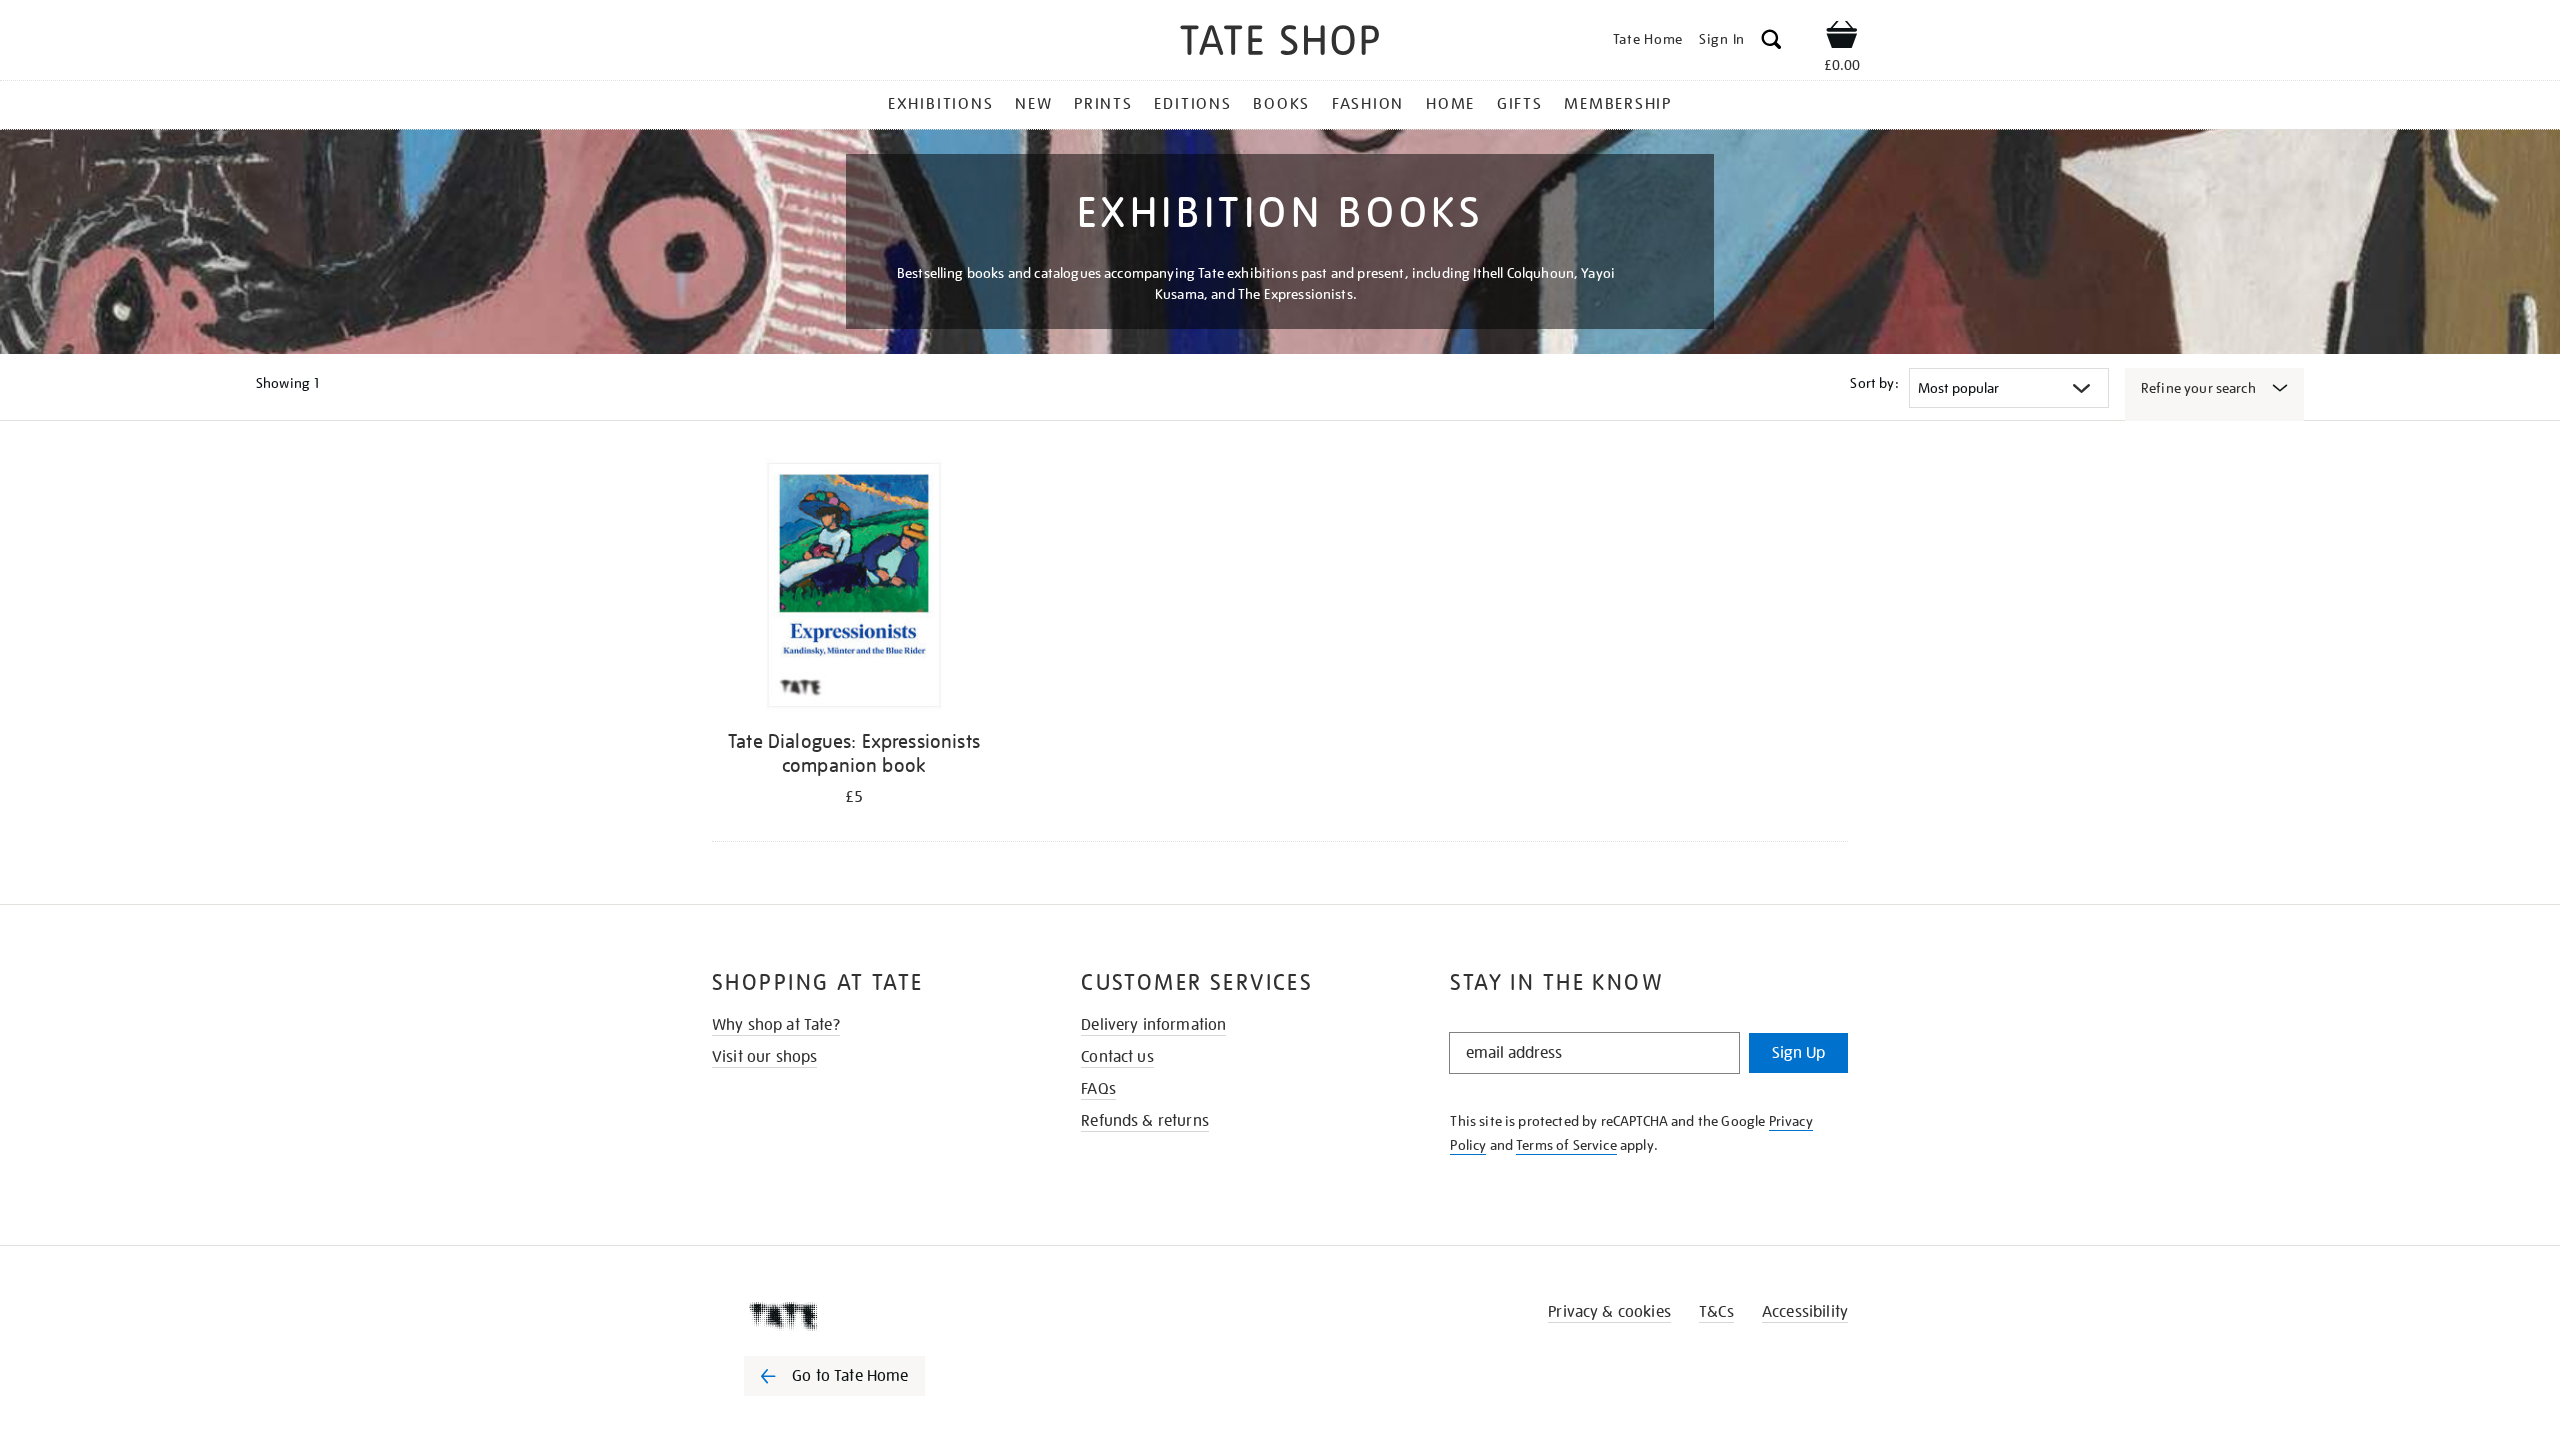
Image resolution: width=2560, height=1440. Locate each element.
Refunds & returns (1145, 1121)
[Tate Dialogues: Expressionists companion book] (854, 588)
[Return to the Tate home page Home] (1280, 43)
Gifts (1520, 104)
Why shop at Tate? (776, 1025)
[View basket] (1842, 38)
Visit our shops (764, 1057)
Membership (1618, 104)
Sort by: (1874, 383)
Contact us (1117, 1057)
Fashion (1368, 104)
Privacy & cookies (1609, 1312)
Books (1281, 104)
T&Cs (1716, 1312)
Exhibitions (940, 104)
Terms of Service (1566, 1145)
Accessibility (1805, 1312)
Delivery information (1153, 1025)
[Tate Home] (870, 1316)
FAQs (1098, 1089)
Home (1450, 104)
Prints (1103, 104)
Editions (1192, 104)
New (1033, 104)
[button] (1771, 42)
